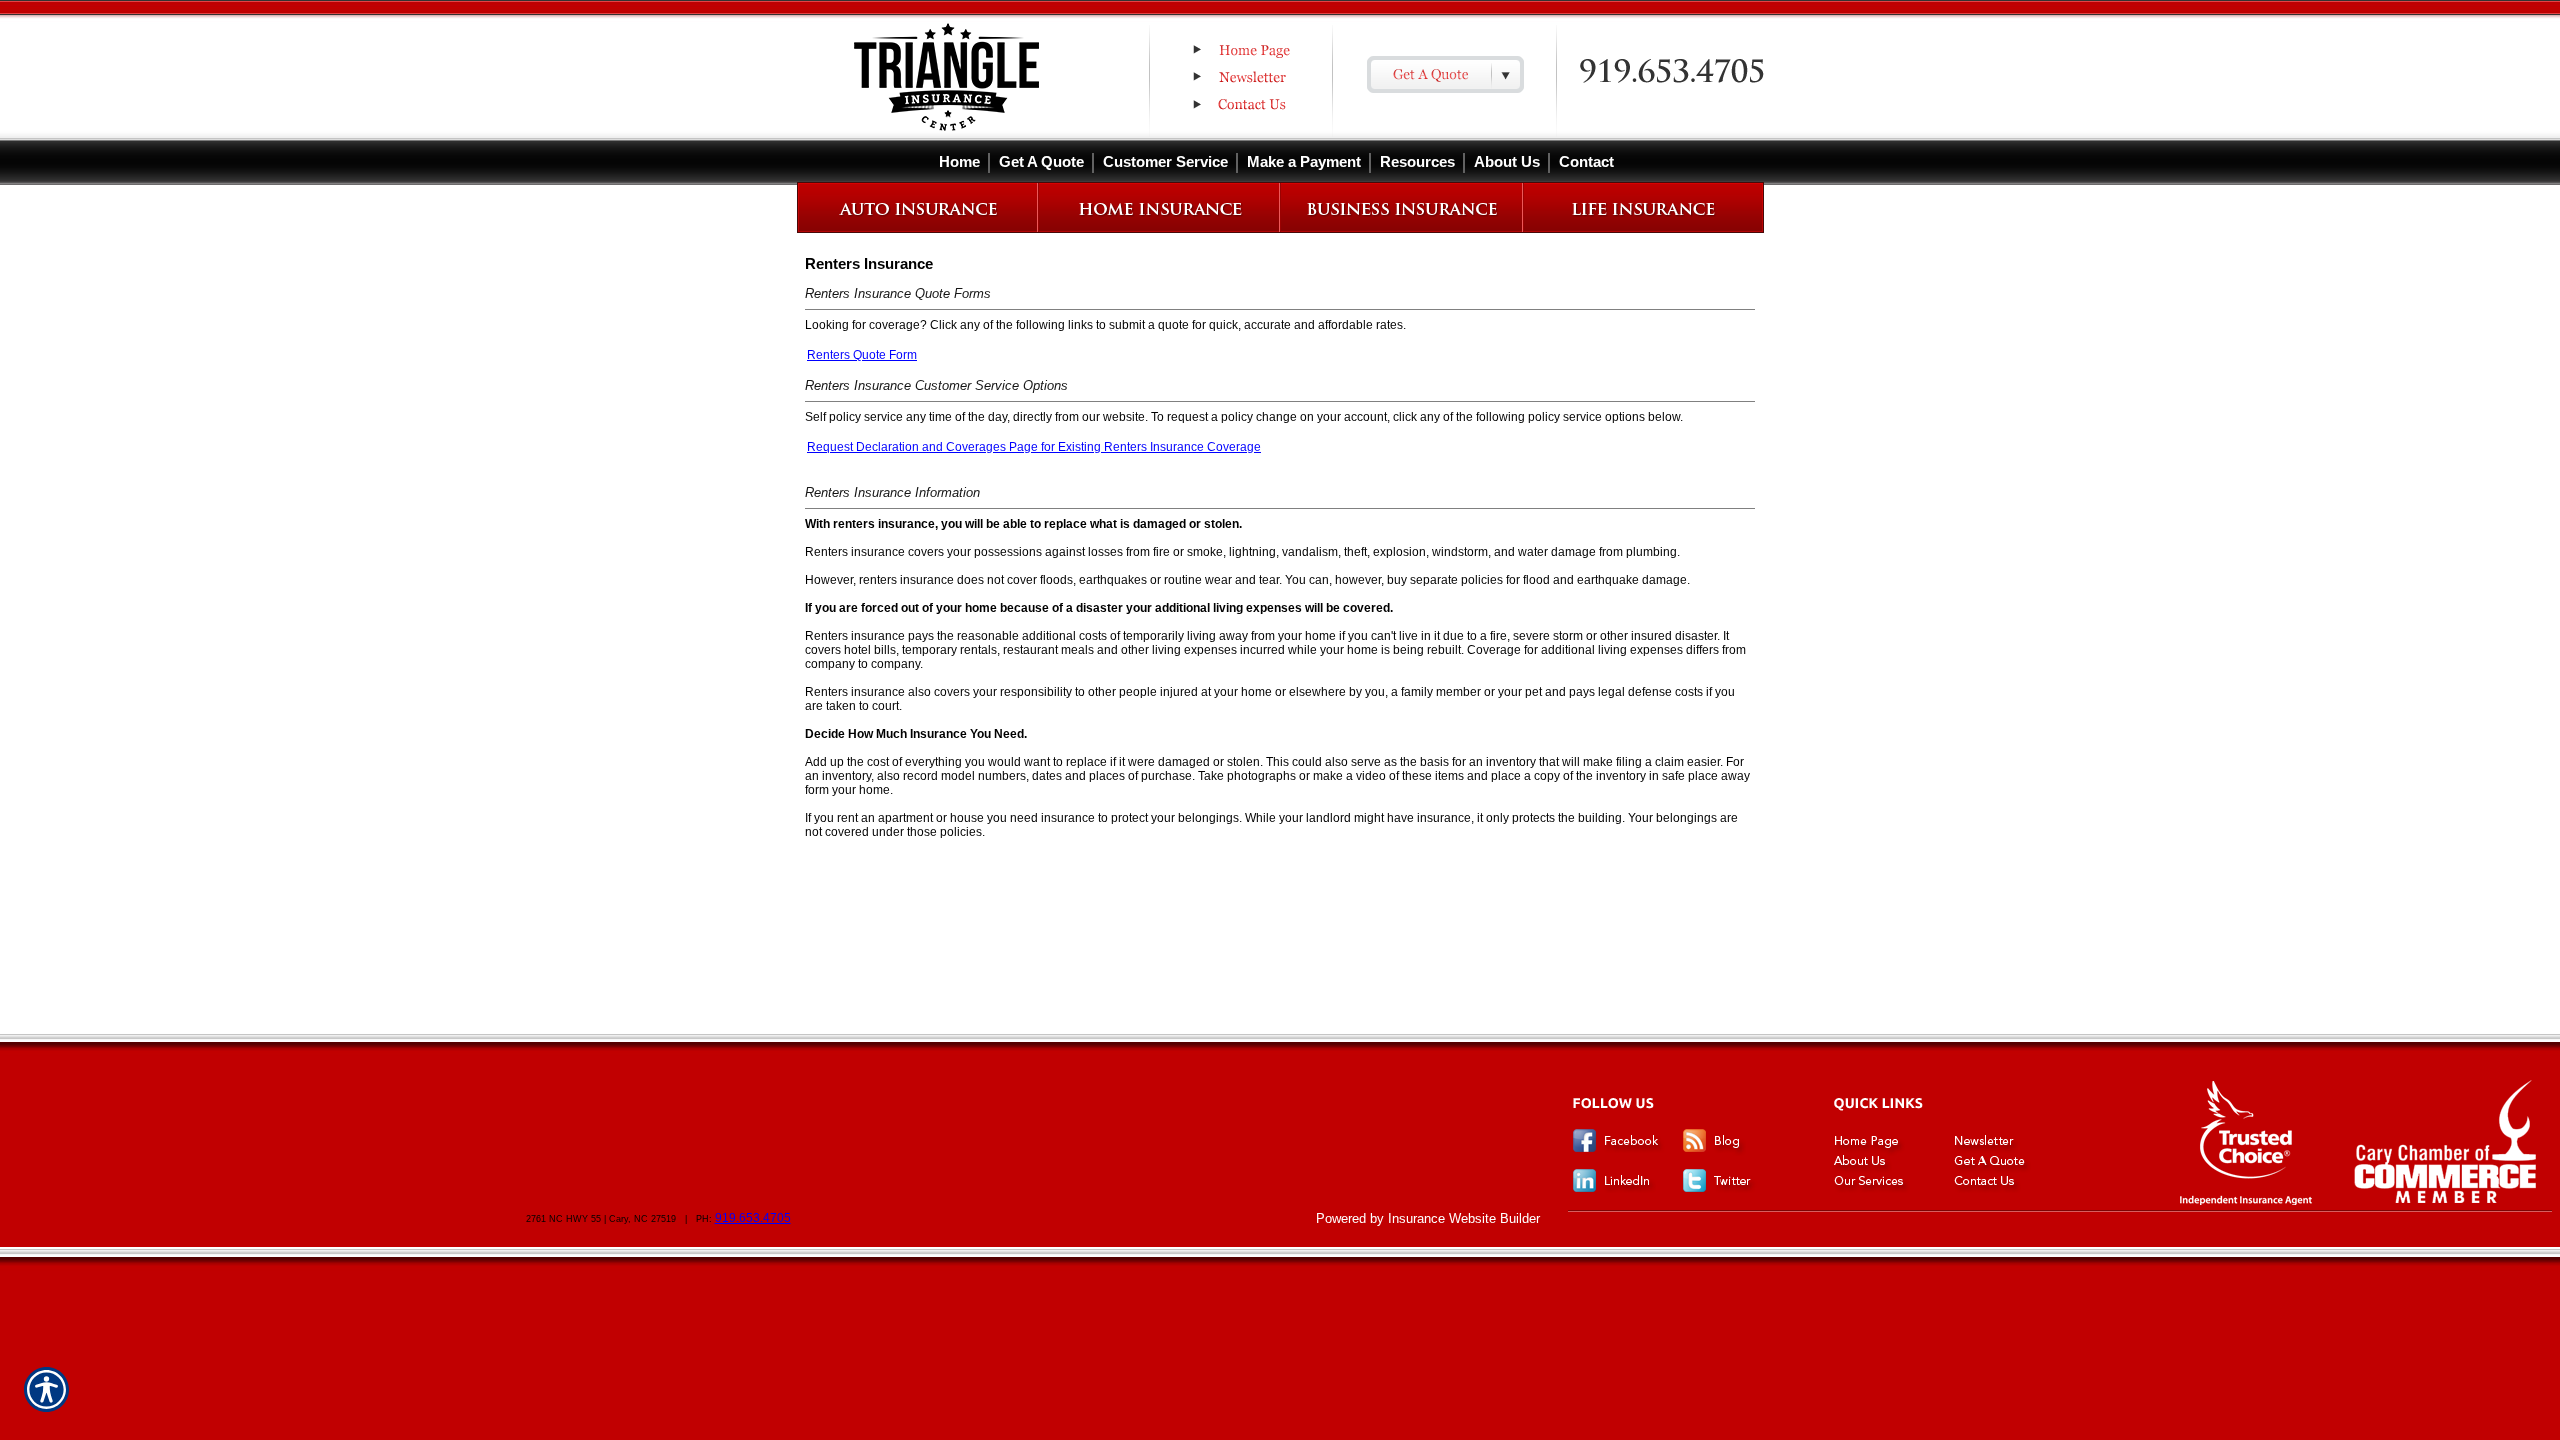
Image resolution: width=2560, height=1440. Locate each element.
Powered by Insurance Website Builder (1428, 1218)
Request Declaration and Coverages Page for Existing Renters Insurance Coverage (1034, 447)
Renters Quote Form (862, 355)
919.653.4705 (753, 1218)
